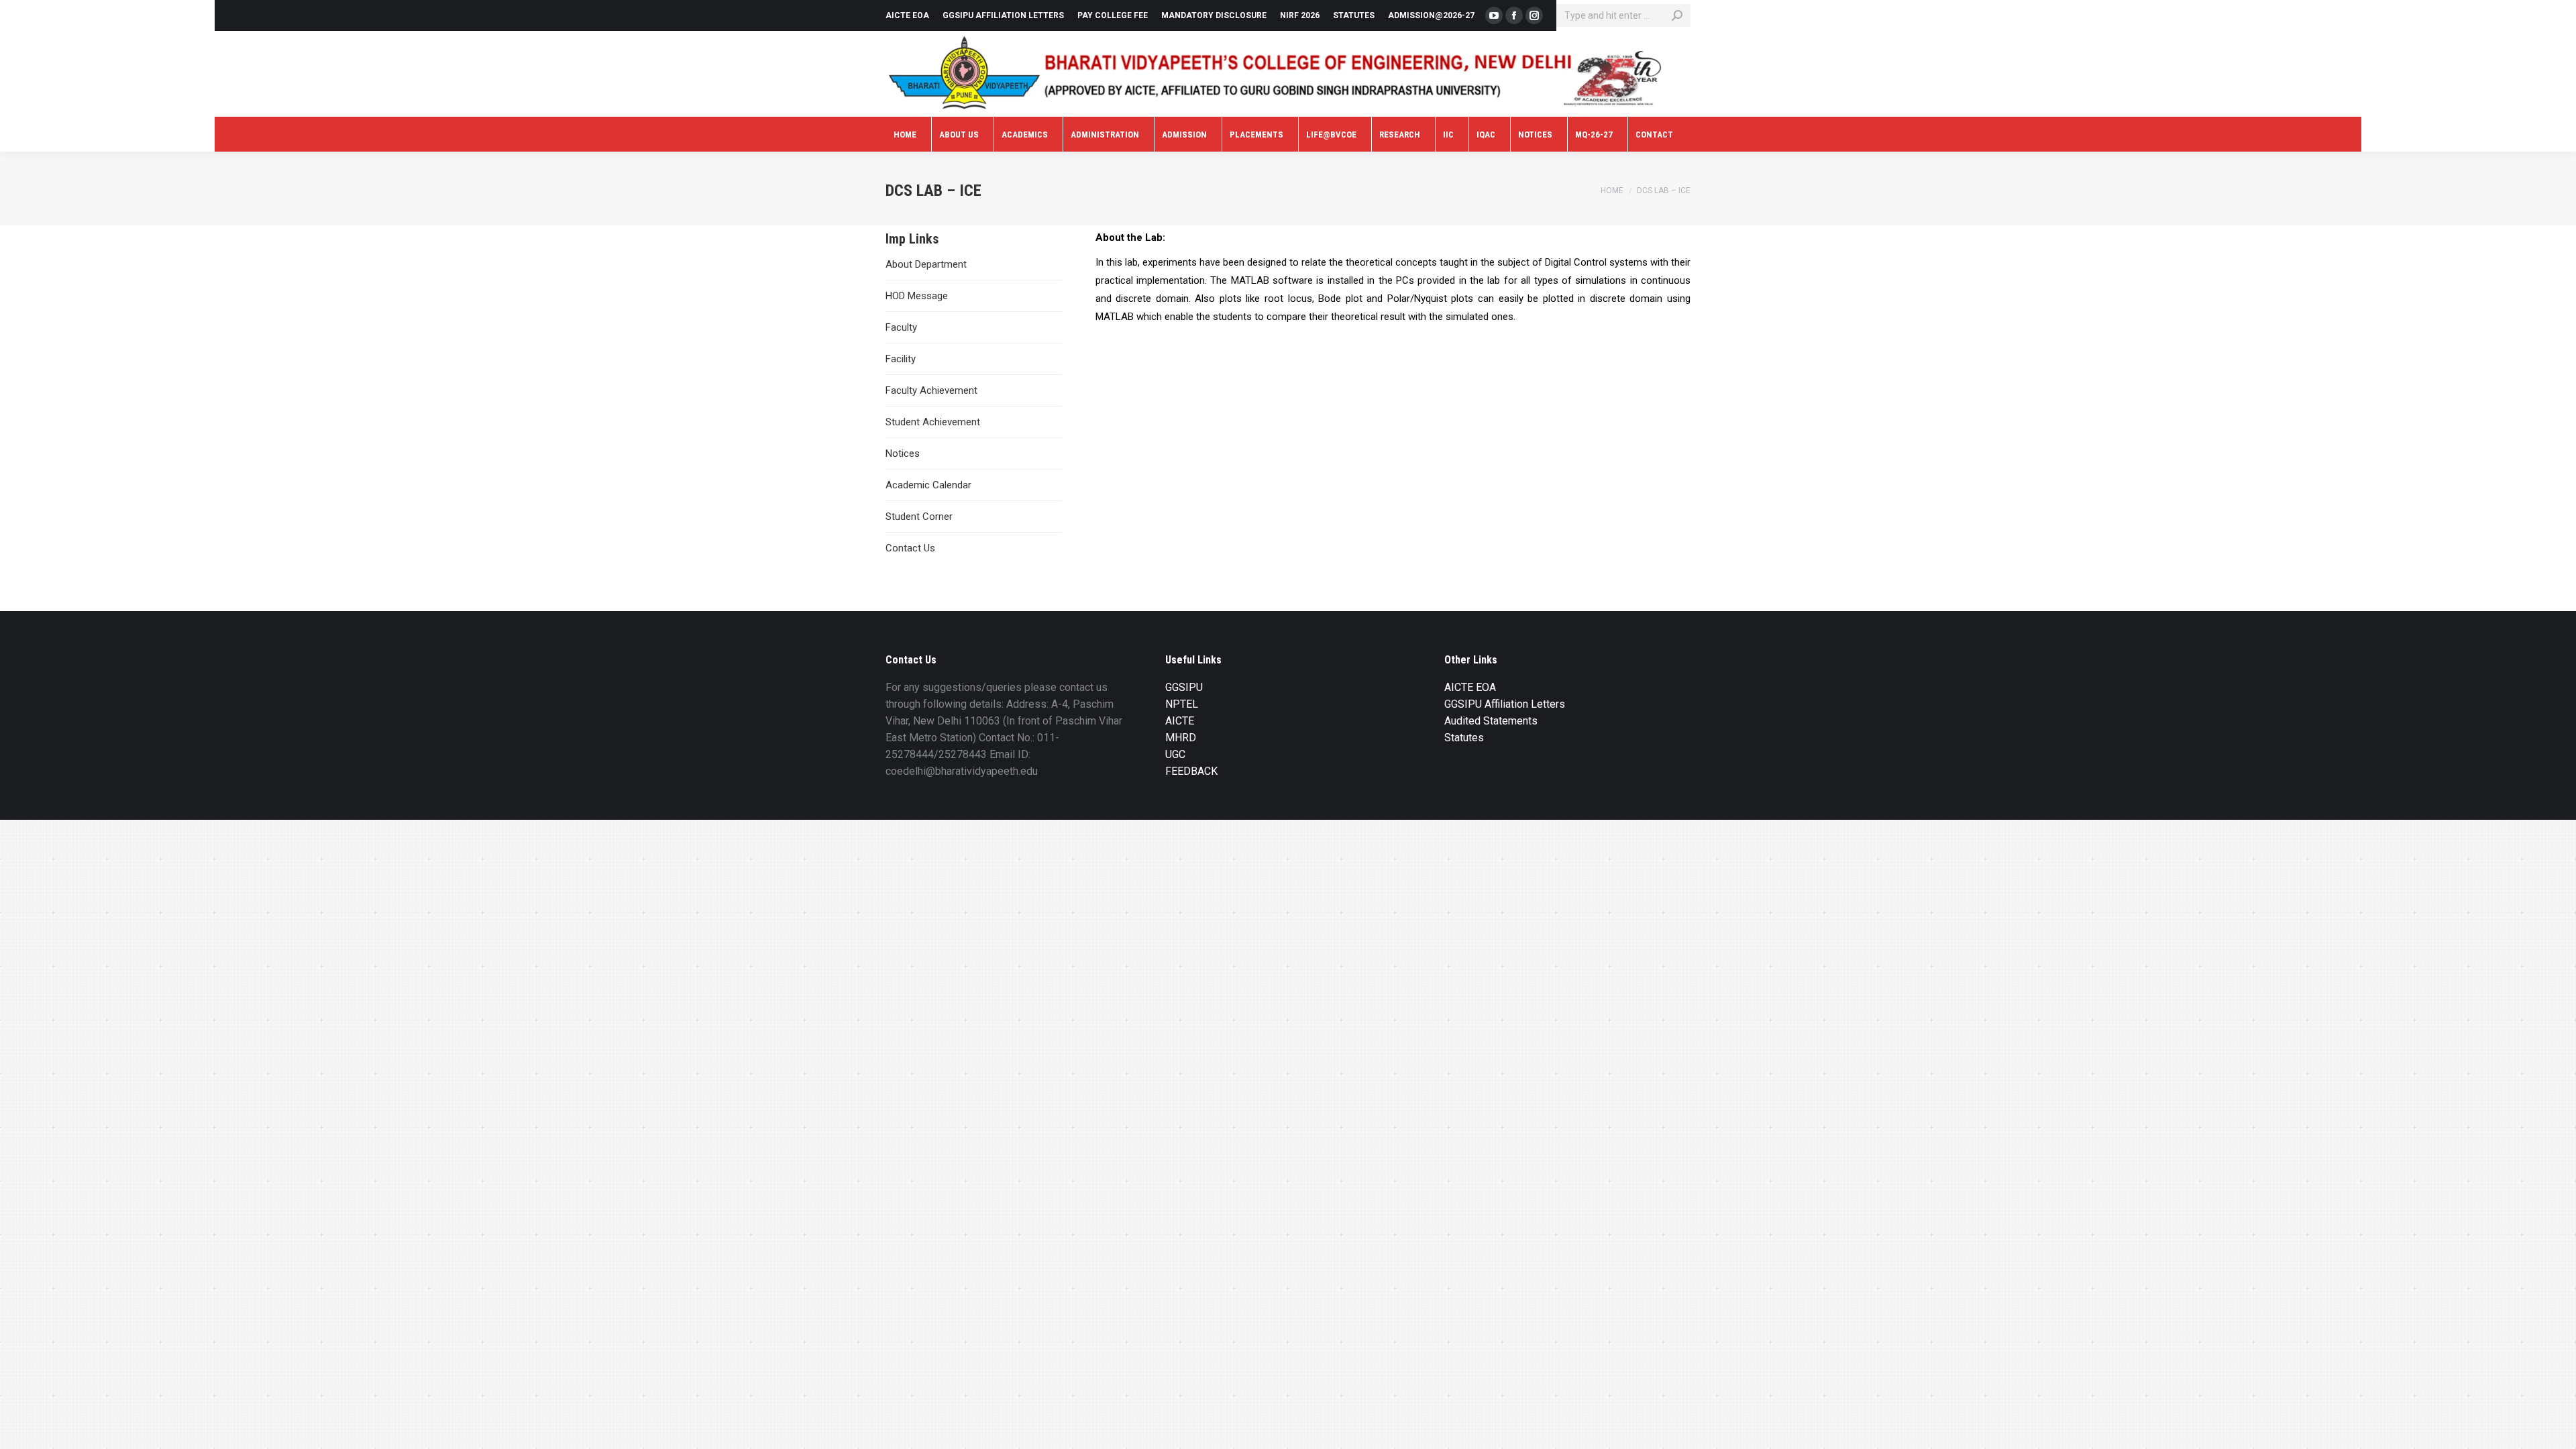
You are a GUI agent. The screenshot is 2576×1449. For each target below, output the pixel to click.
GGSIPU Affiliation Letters (1505, 704)
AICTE (1180, 721)
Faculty (901, 327)
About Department (926, 264)
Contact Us (910, 548)
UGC (1175, 754)
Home (1612, 191)
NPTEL (1182, 704)
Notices (903, 453)
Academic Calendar (928, 485)
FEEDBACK (1191, 771)
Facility (901, 359)
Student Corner (919, 517)
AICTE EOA (1470, 687)
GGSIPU (1184, 687)
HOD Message (917, 296)
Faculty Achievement (931, 390)
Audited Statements (1491, 721)
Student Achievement (933, 422)
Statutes (1464, 738)
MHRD (1181, 738)
